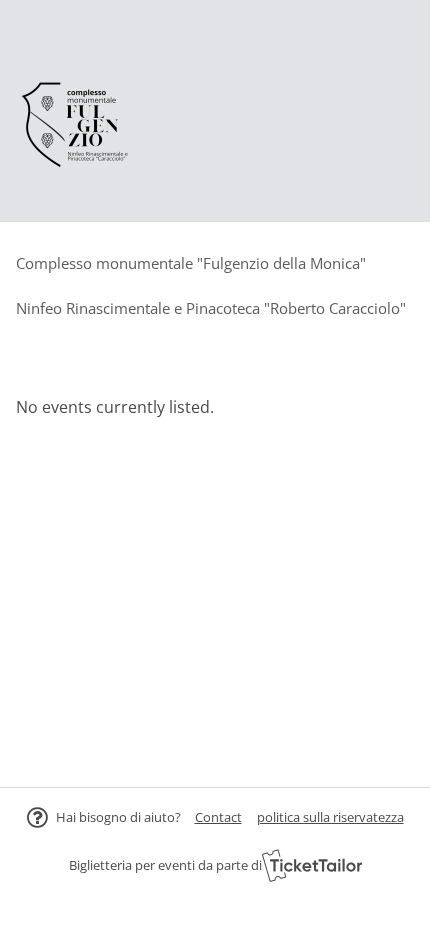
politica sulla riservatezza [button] (330, 817)
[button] (218, 817)
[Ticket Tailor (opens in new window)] (312, 865)
